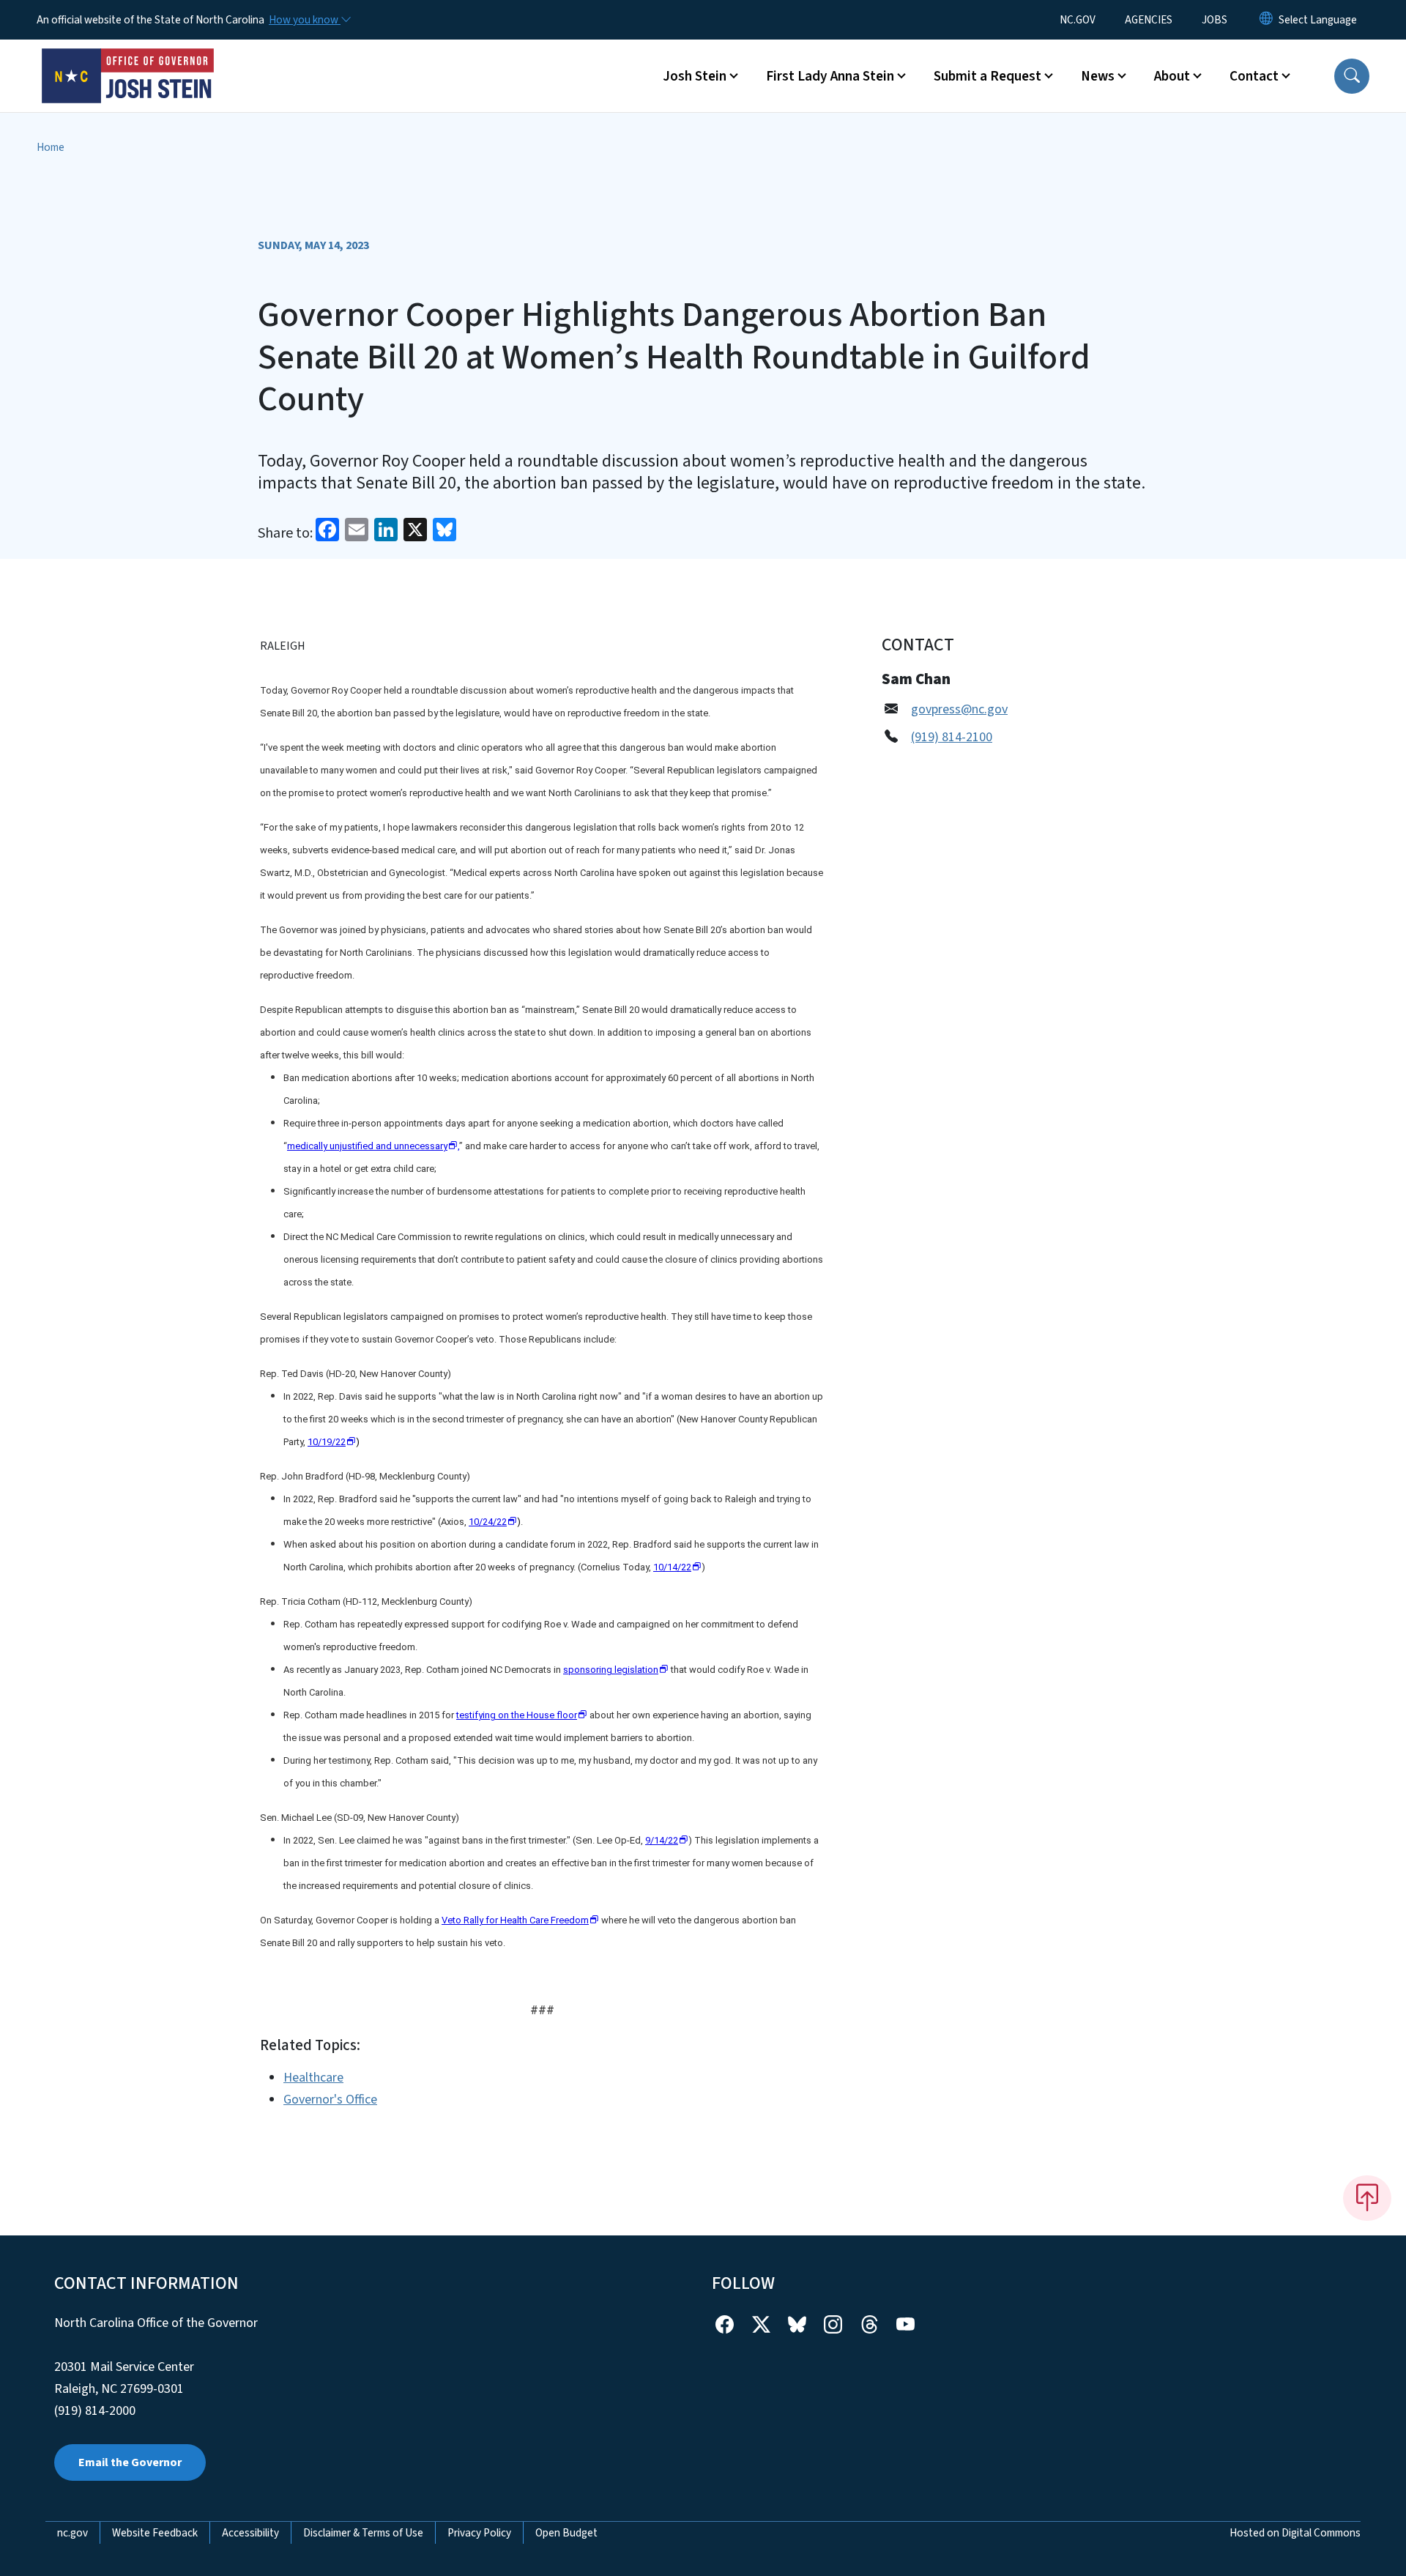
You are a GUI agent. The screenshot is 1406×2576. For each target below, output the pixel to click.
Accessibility (250, 2533)
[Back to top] (1367, 2198)
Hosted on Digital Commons (1295, 2533)
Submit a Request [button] (987, 76)
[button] (1352, 76)
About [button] (1172, 76)
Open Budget (566, 2533)
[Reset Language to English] (1266, 20)
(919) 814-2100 (952, 737)
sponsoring (611, 1670)
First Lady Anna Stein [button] (830, 76)
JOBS (1215, 20)
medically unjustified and (367, 1146)
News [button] (1098, 76)
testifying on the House (517, 1715)
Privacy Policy (479, 2533)
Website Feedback (155, 2533)
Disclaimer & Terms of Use (363, 2533)
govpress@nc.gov (959, 709)
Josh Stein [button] (695, 76)
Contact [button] (1254, 76)
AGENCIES (1149, 20)
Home (51, 147)
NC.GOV (1078, 20)
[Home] (128, 59)
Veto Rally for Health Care (515, 1920)
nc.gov (72, 2533)
